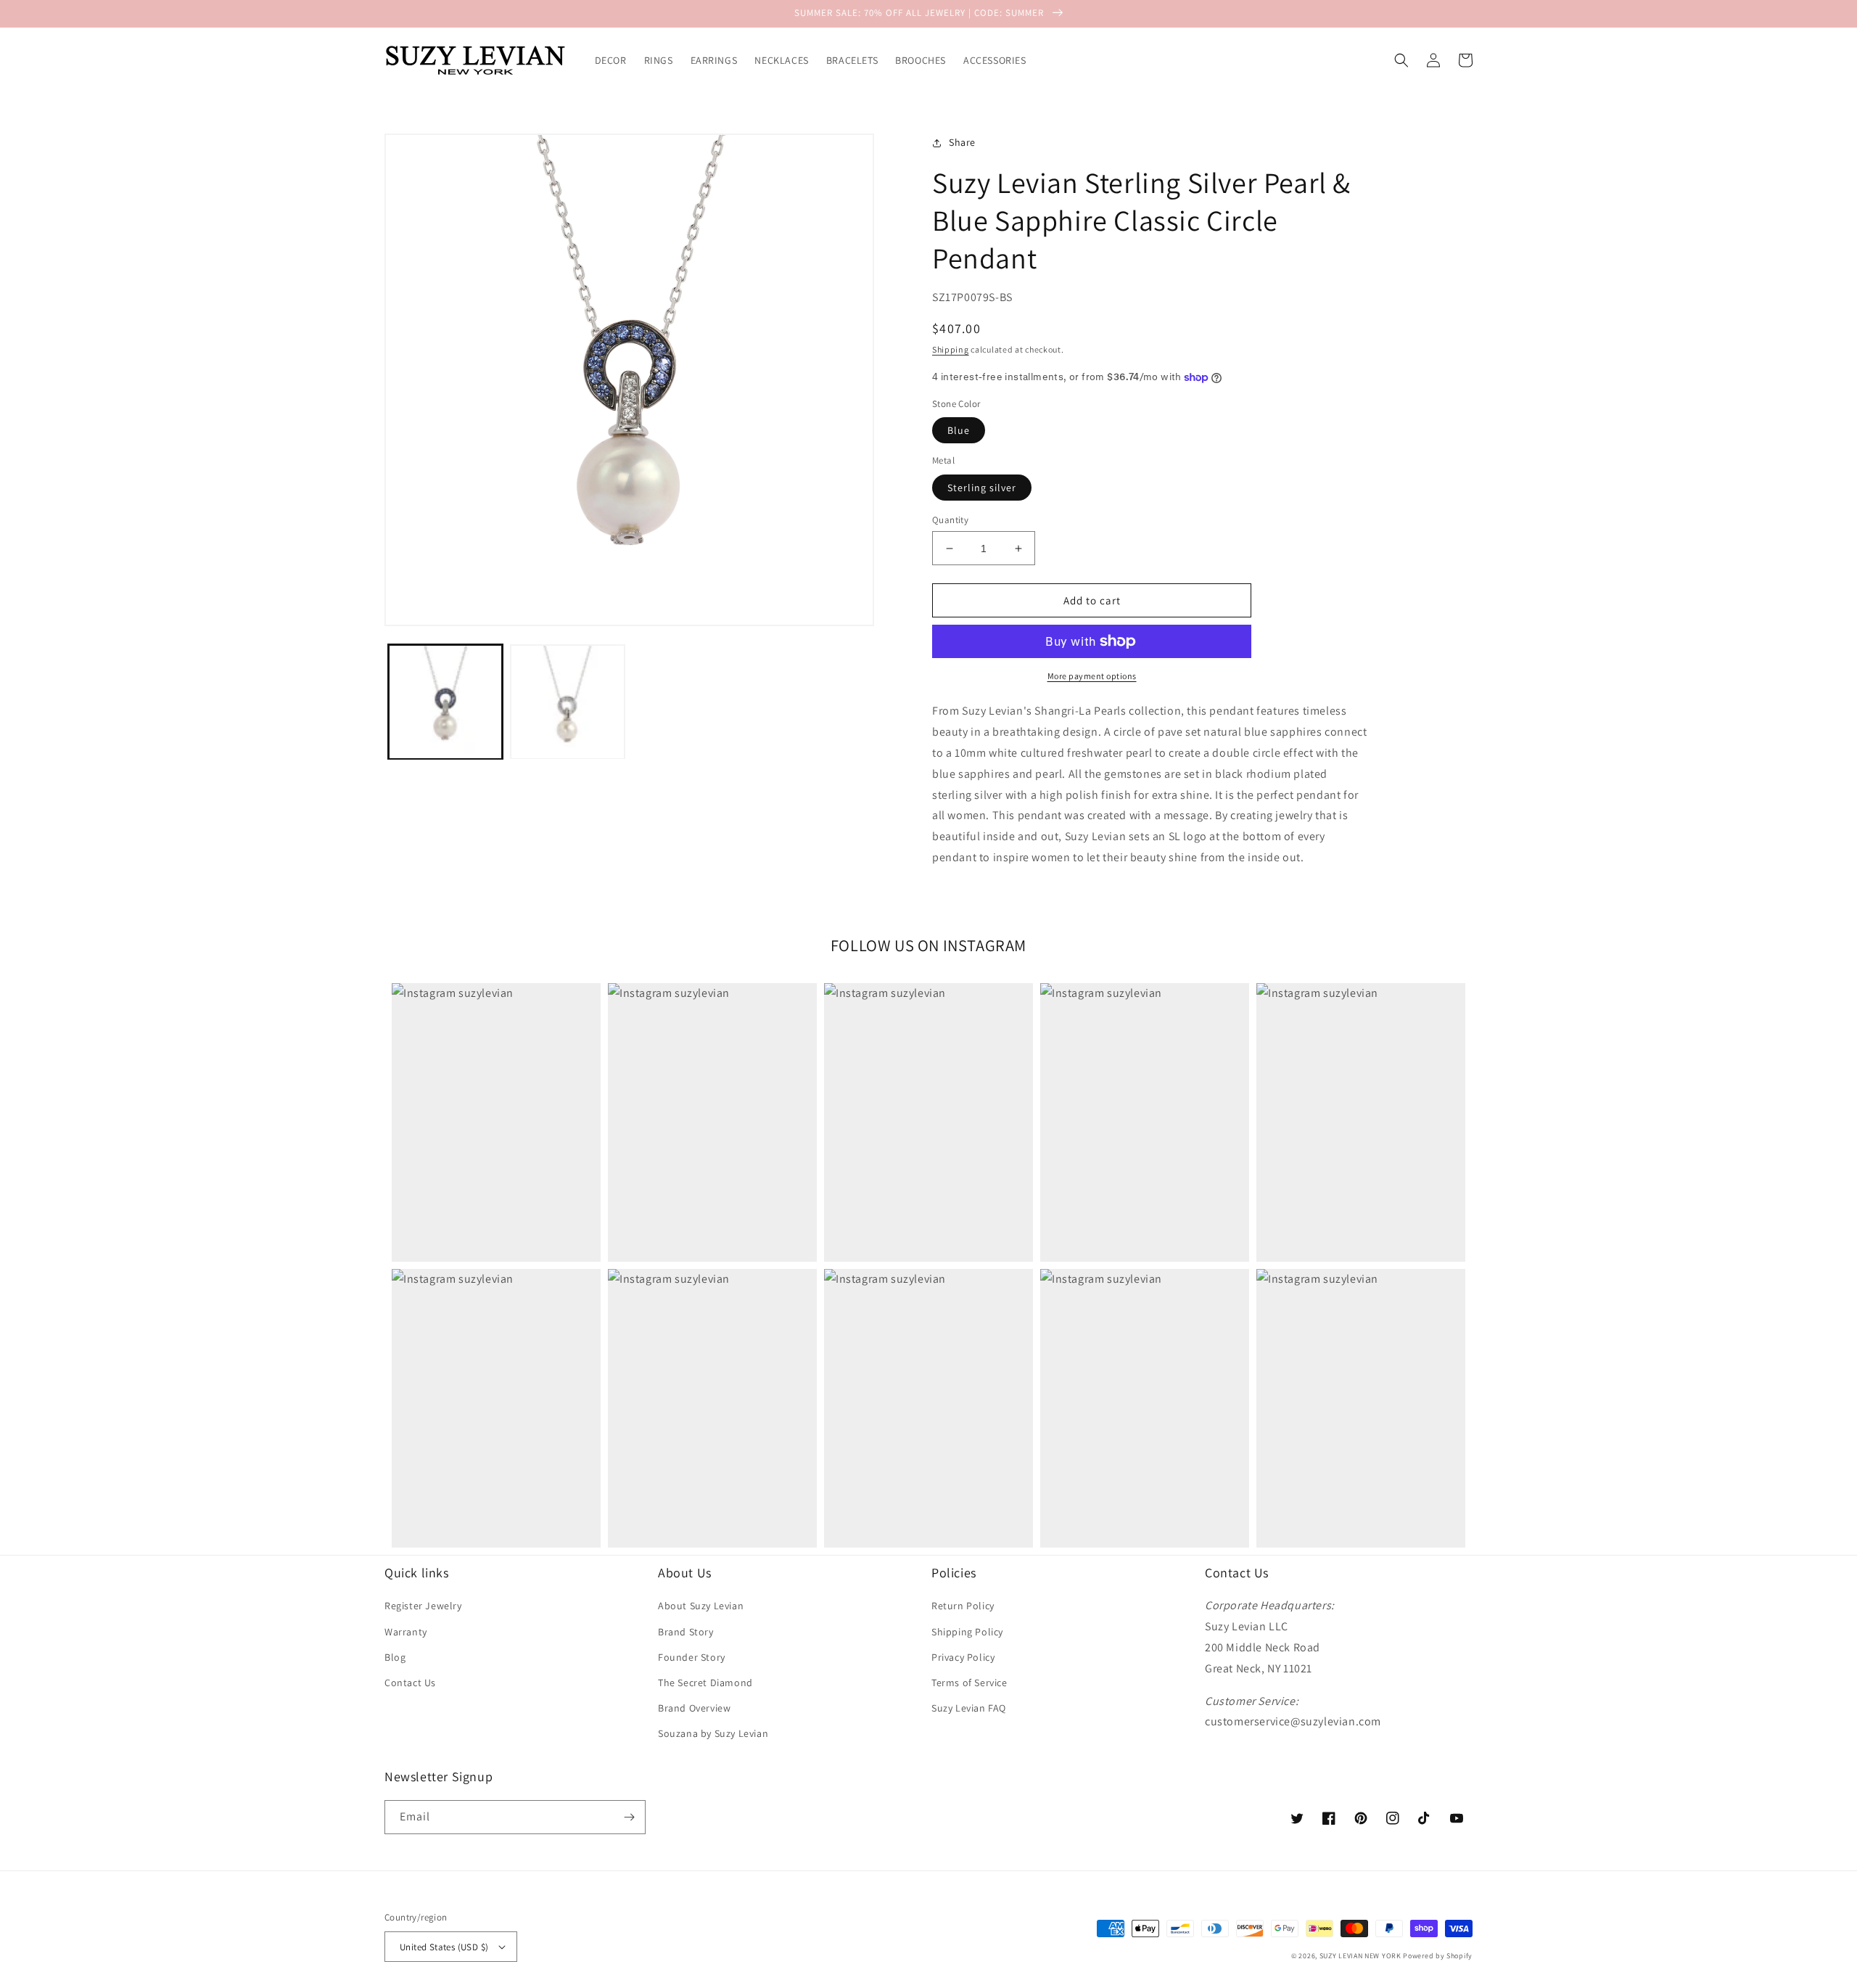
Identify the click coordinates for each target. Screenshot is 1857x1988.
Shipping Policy (967, 1632)
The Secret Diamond (705, 1683)
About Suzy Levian (701, 1606)
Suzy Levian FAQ (969, 1708)
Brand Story (686, 1632)
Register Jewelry (423, 1606)
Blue (959, 430)
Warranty (406, 1632)
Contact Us (410, 1683)
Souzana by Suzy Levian (713, 1733)
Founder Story (692, 1657)
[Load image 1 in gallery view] (445, 702)
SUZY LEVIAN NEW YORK (1360, 1956)
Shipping (951, 349)
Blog (395, 1657)
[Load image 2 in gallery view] (567, 702)
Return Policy (963, 1606)
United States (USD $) (444, 1947)
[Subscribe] (629, 1817)
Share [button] (962, 142)
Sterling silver (982, 488)
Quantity (950, 520)
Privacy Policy (963, 1657)
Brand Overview (694, 1708)
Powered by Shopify (1438, 1956)
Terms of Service (969, 1683)
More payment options (1092, 676)
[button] (1401, 60)
